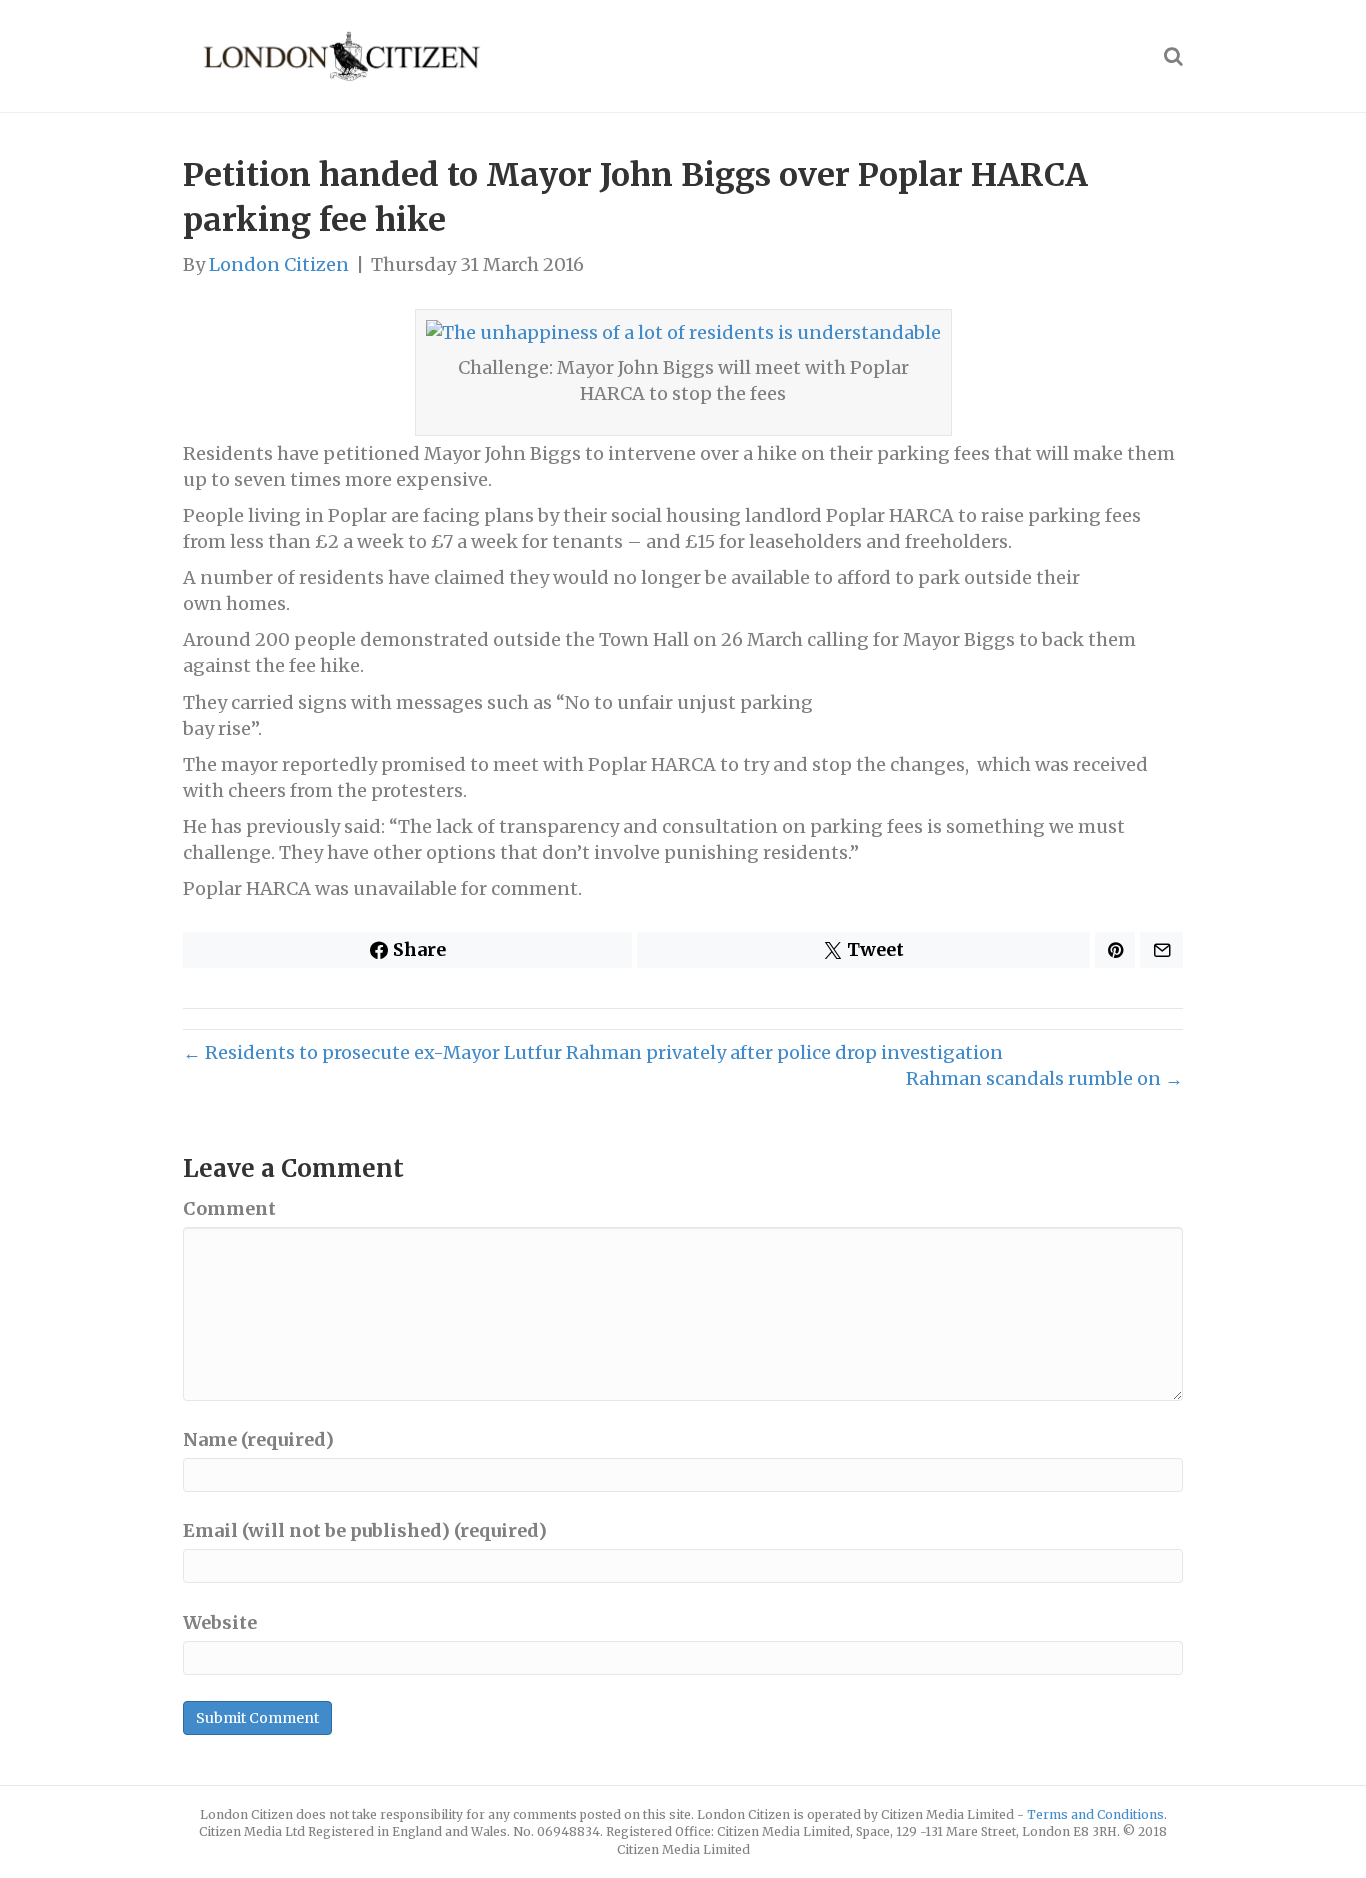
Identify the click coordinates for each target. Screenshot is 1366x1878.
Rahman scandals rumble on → (1044, 1078)
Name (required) (258, 1439)
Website (220, 1622)
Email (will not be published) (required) (365, 1530)
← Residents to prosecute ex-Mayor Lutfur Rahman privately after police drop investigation (593, 1052)
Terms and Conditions (1095, 1814)
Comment (229, 1208)
